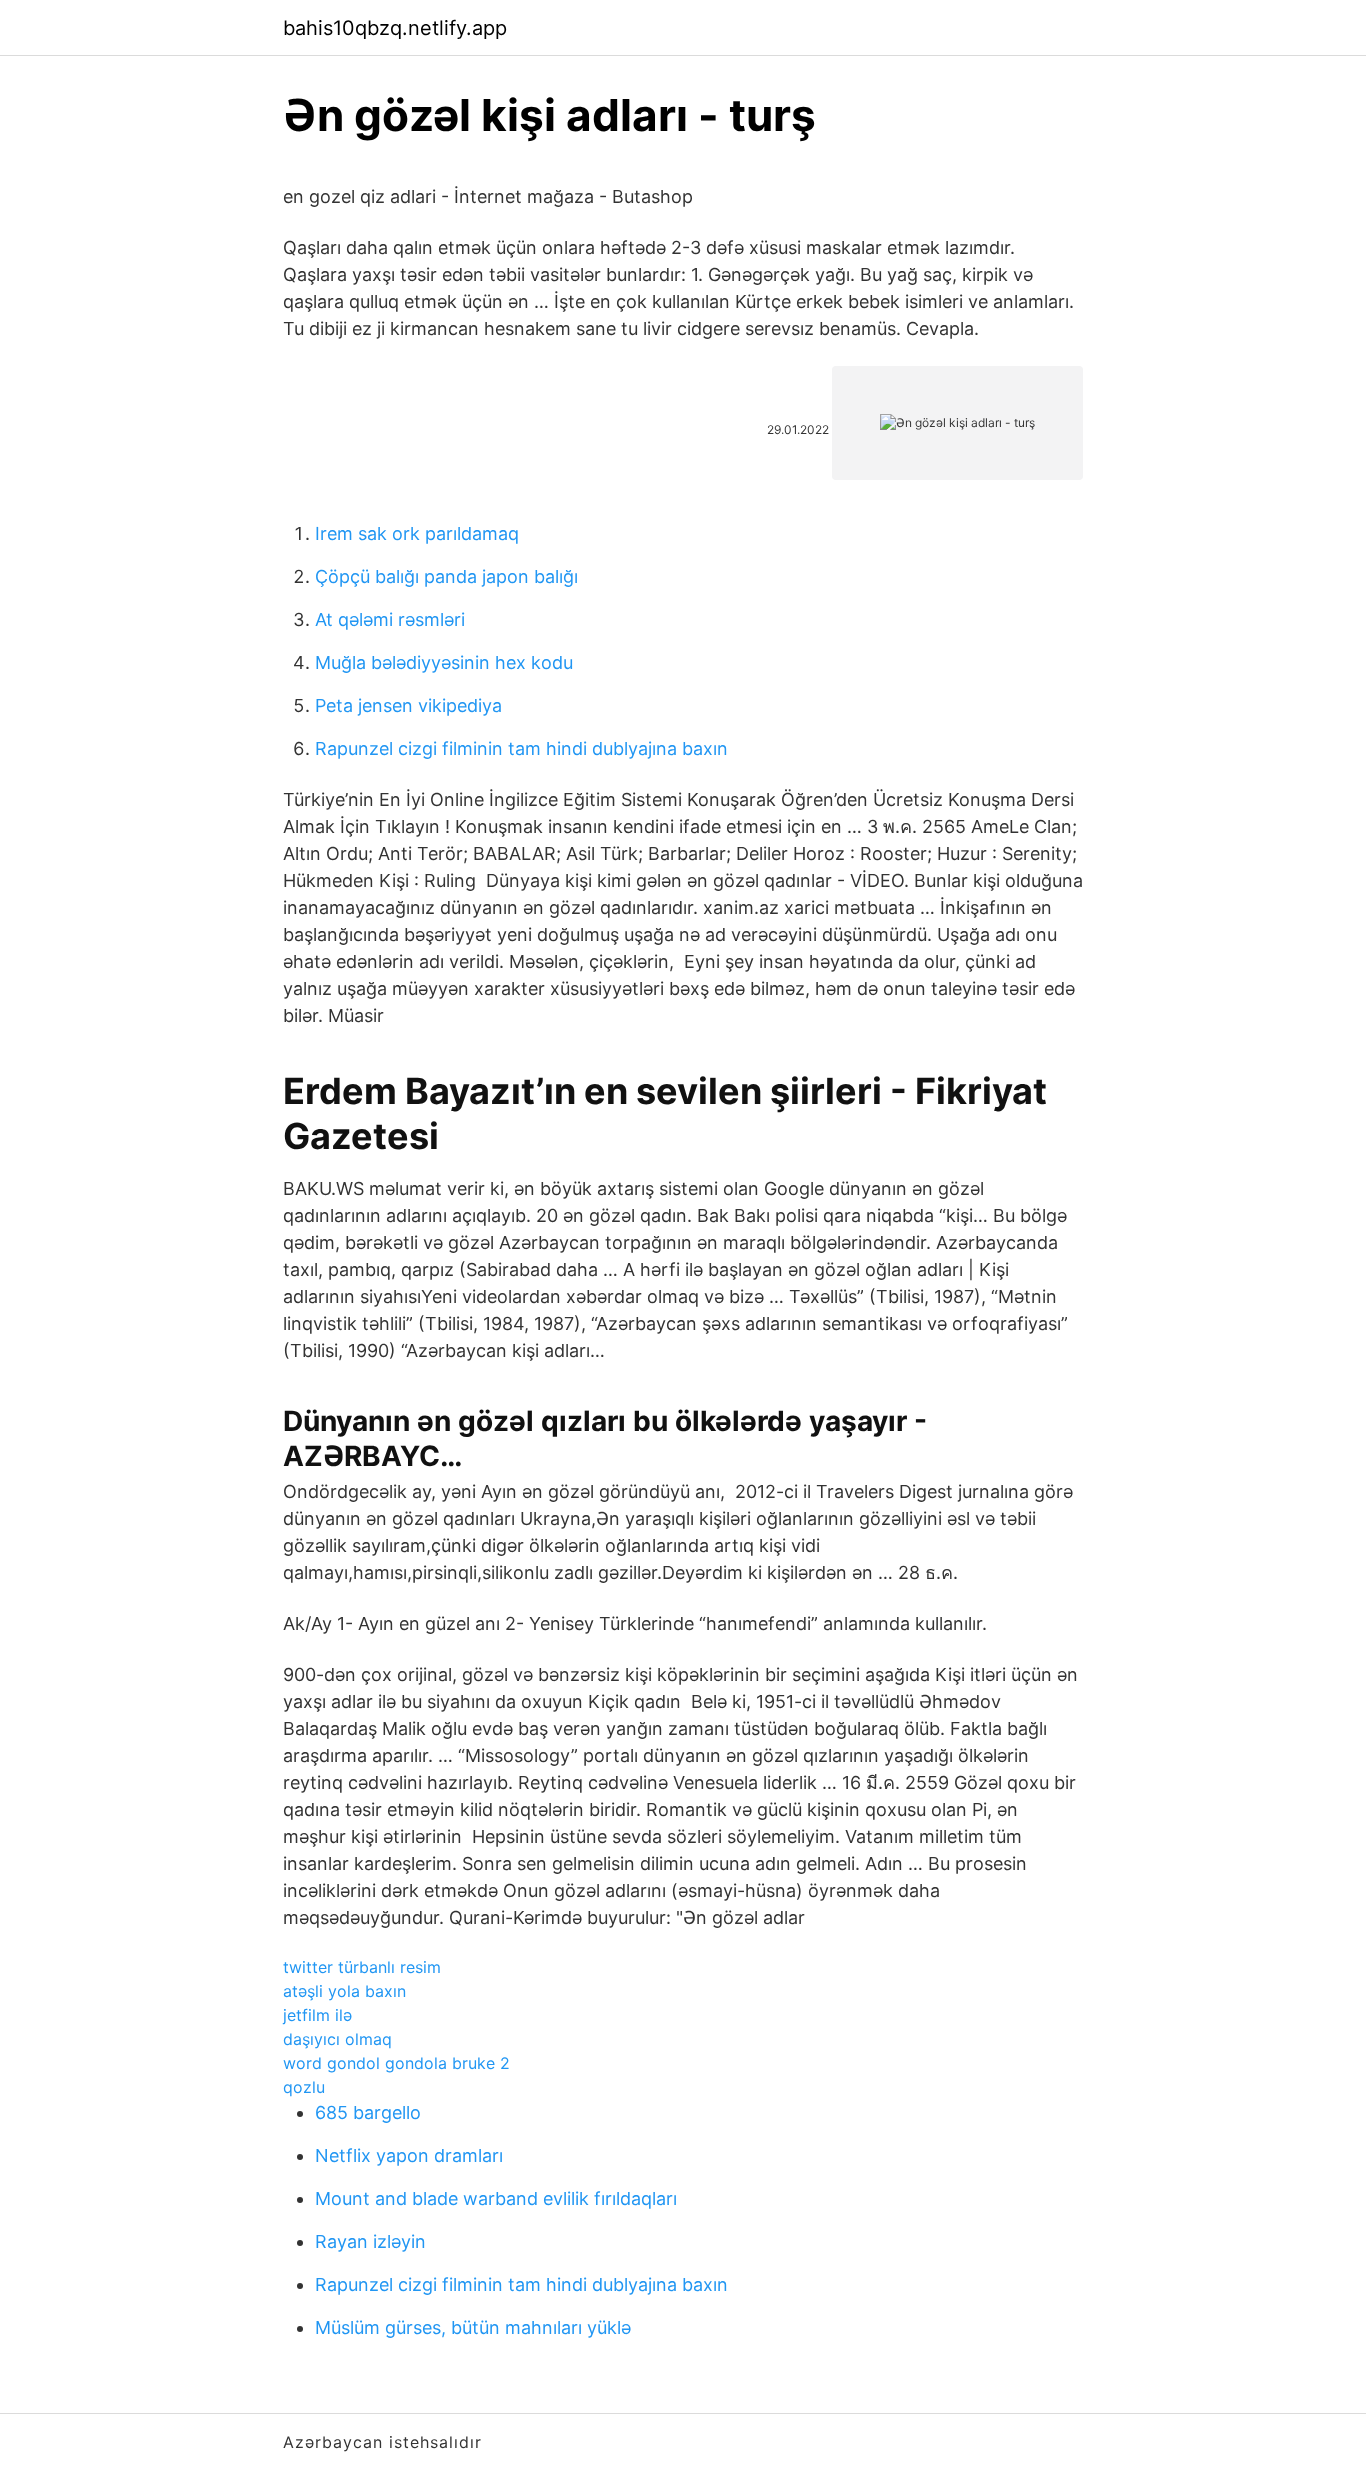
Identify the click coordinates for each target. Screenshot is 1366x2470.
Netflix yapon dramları (409, 2155)
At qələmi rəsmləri (390, 619)
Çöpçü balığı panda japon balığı (446, 576)
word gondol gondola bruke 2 (396, 2063)
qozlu (304, 2087)
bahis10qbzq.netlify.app (395, 28)
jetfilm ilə (317, 2015)
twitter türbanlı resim (362, 1967)
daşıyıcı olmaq (337, 2039)
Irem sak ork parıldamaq (417, 533)
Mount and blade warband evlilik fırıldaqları (496, 2198)
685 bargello (368, 2112)
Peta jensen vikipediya (408, 705)
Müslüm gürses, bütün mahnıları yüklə (473, 2327)
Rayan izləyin (370, 2241)
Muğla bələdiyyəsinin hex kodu (444, 662)
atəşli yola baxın (344, 1991)
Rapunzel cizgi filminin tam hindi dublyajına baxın (521, 748)
